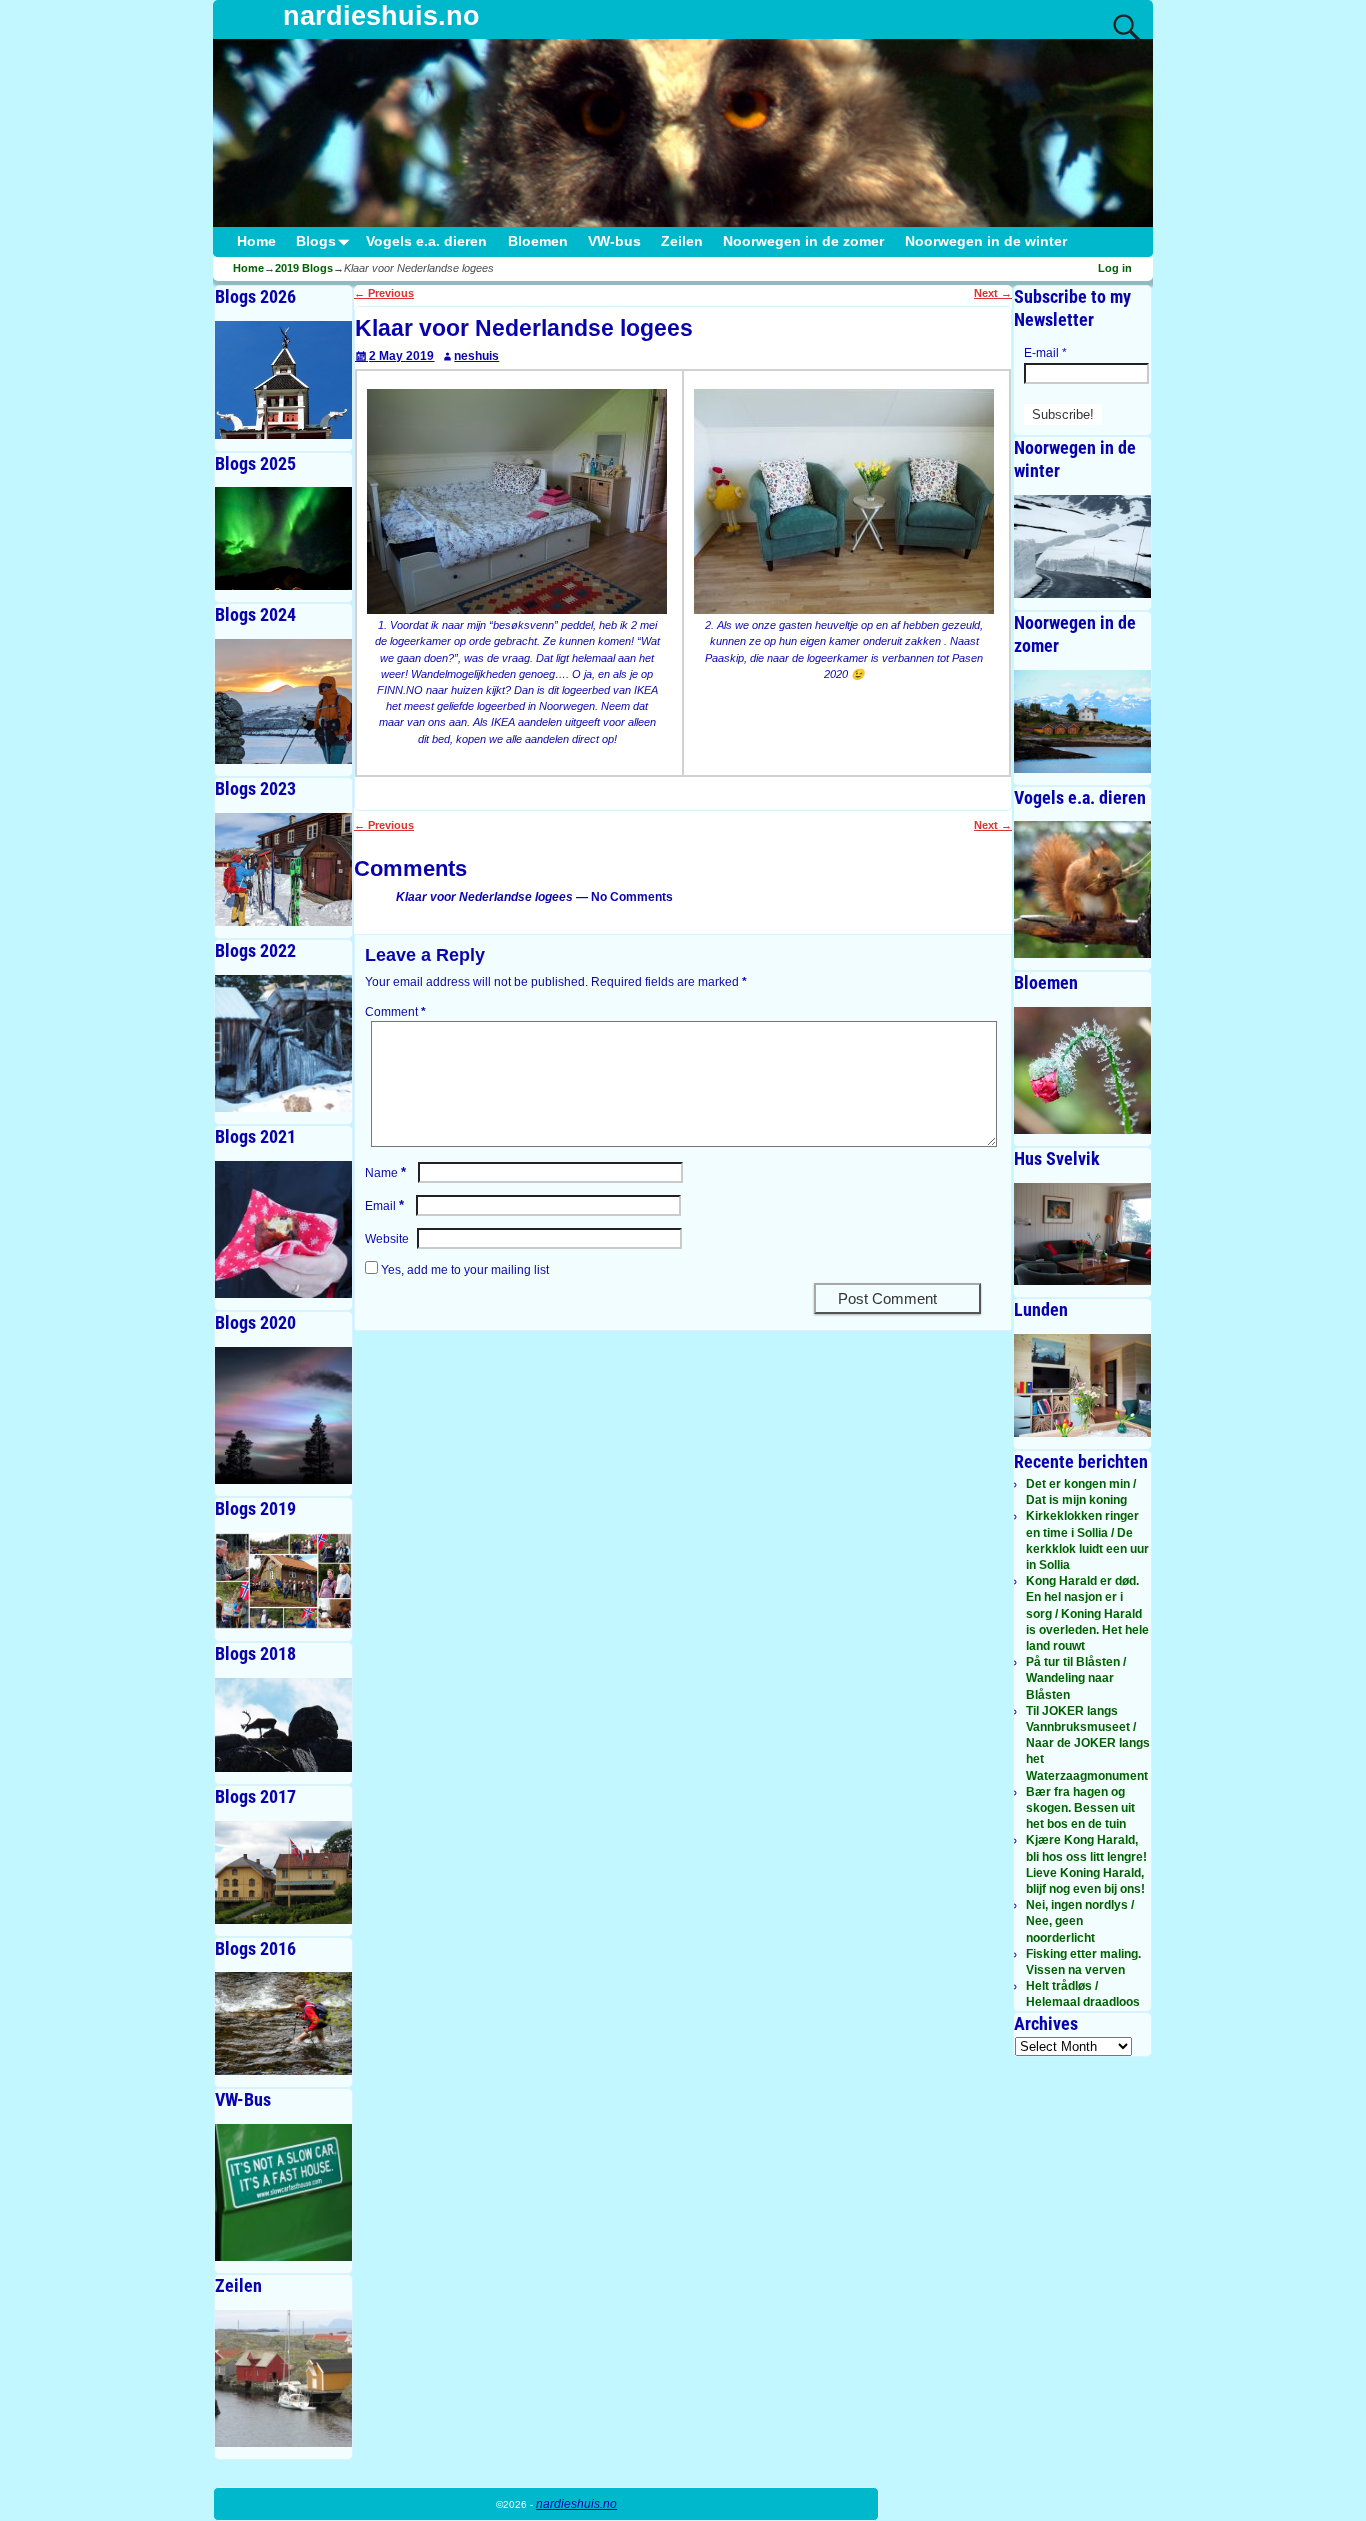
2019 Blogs (304, 268)
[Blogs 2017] (283, 1872)
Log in (1115, 268)
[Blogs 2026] (283, 380)
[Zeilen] (283, 2378)
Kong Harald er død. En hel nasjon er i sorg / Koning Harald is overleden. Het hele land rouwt (1087, 1613)
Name (385, 1173)
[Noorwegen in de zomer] (1082, 721)
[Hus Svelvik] (1082, 1234)
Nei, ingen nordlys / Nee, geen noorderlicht (1080, 1921)
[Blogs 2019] (283, 1581)
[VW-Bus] (283, 2192)
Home (256, 241)
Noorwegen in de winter (986, 241)
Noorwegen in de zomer (803, 241)
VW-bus (614, 241)
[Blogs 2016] (283, 2023)
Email (384, 1206)
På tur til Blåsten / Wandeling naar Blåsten (1076, 1678)
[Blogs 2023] (283, 869)
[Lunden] (1082, 1385)
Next (993, 293)
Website (387, 1239)
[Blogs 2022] (283, 1043)
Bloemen (538, 241)
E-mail (1045, 353)
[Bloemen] (1082, 1070)
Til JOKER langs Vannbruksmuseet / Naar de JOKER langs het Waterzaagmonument (1088, 1743)
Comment (395, 1012)
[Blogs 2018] (283, 1724)
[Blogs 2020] (283, 1415)
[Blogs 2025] (283, 538)
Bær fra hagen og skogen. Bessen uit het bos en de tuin (1080, 1808)
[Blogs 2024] (283, 701)
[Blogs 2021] (283, 1229)
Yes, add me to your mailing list (463, 1270)
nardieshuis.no (381, 16)
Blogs (316, 241)
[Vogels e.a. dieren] (1082, 889)
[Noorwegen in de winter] (1082, 546)
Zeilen (682, 241)
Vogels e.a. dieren (426, 241)
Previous (384, 293)
